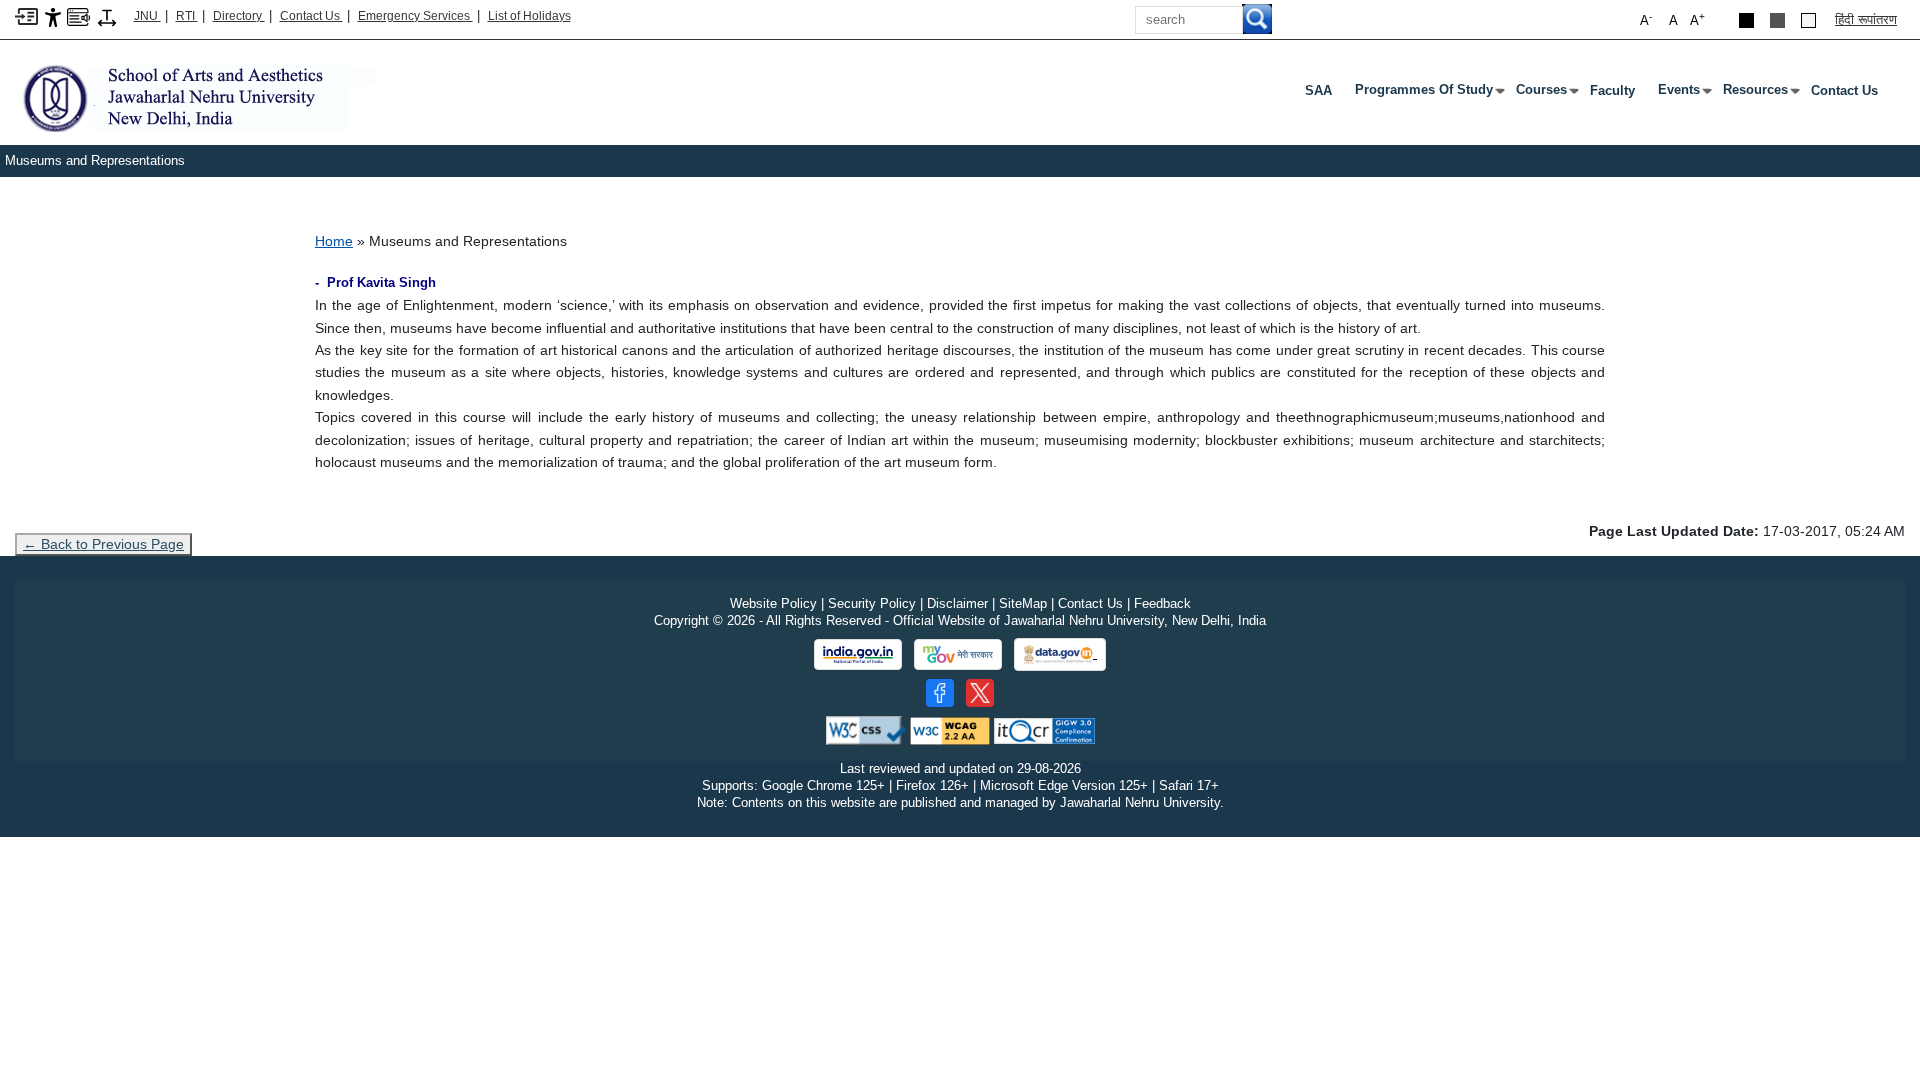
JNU (147, 16)
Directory (239, 16)
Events (1683, 94)
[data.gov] (1060, 654)
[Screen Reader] (78, 15)
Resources (1759, 94)
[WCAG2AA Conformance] (950, 729)
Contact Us (311, 16)
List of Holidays (529, 16)
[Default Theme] (1808, 20)
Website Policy (773, 603)
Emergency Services (415, 16)
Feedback (1162, 603)
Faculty (1612, 90)
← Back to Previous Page (103, 544)
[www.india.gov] (858, 655)
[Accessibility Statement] (53, 16)
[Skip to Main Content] (26, 15)
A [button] (1697, 19)
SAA (1318, 90)
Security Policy (872, 603)
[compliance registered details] (1044, 729)
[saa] (222, 97)
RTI (187, 16)
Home (334, 241)
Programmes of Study (1428, 94)
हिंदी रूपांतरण (1866, 19)
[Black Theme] (1746, 20)
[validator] (866, 729)
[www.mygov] (958, 655)
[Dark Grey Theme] (1777, 20)
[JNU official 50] (980, 693)
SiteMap (1023, 603)
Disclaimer (957, 603)
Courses (1545, 94)
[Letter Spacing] (107, 16)
